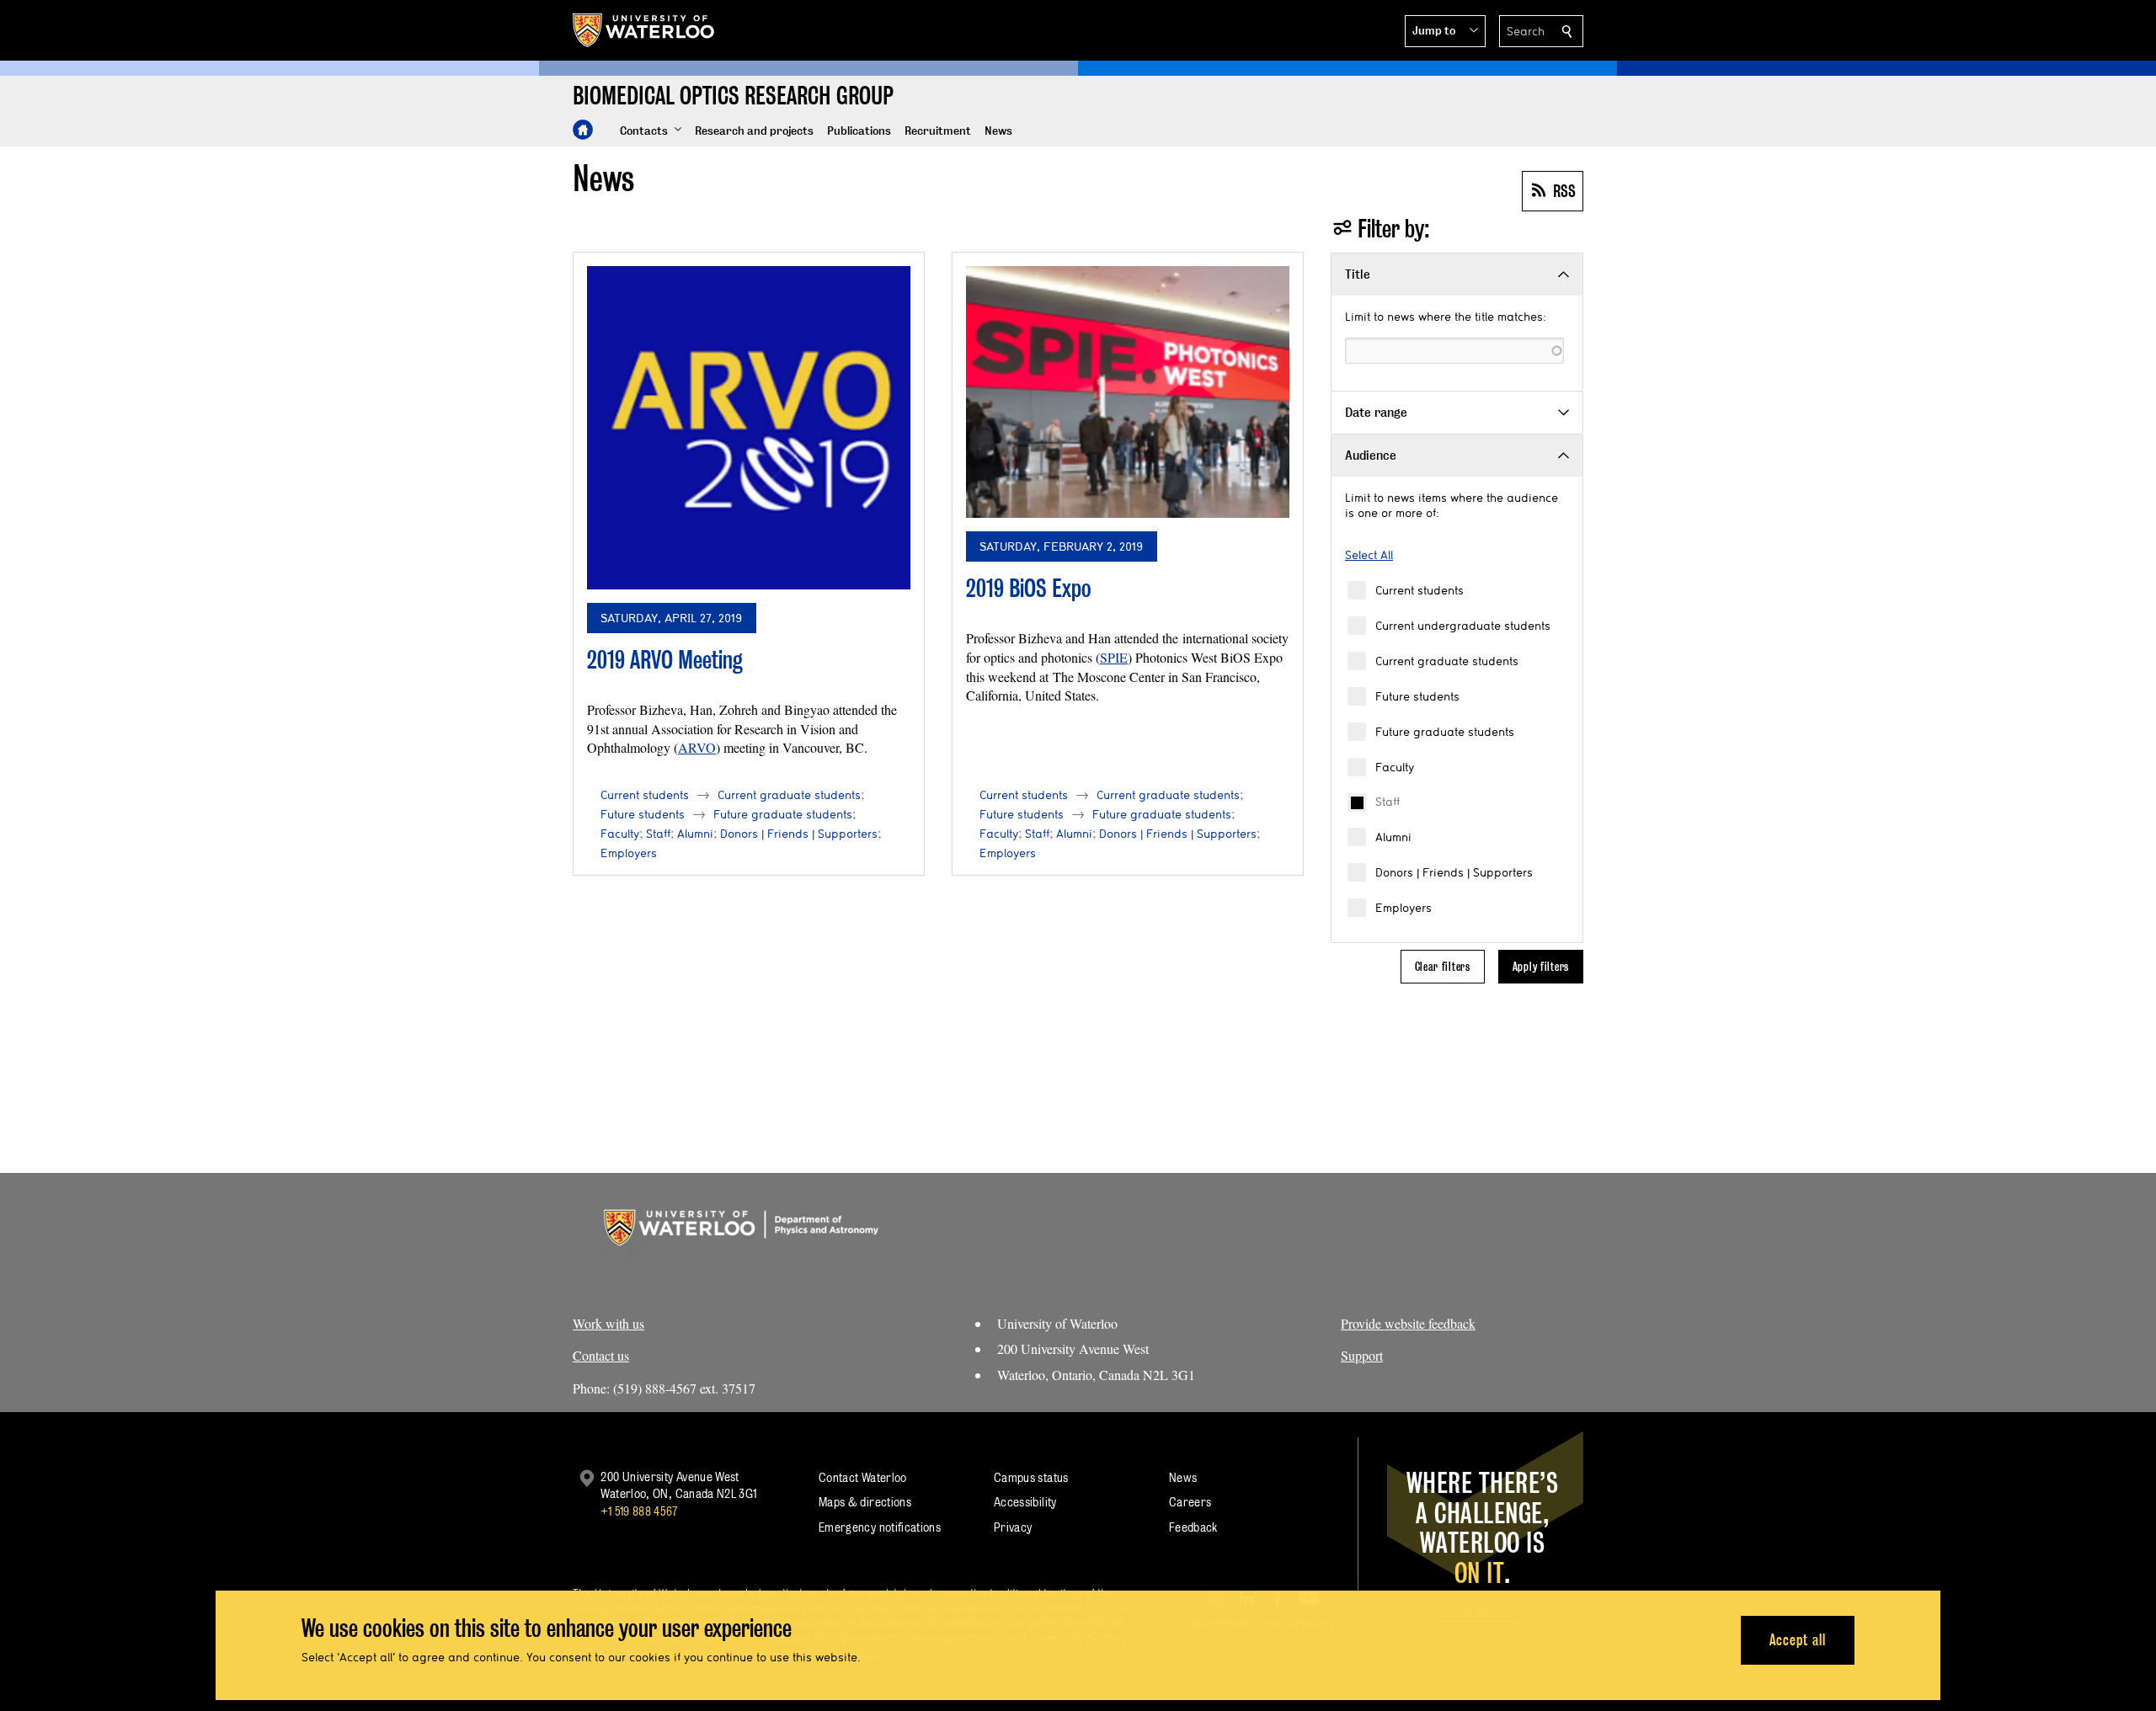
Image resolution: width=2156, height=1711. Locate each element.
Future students (1417, 696)
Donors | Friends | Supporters (1454, 872)
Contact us (601, 1355)
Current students (1420, 590)
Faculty (1395, 767)
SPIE (1114, 657)
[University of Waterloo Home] (644, 30)
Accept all (1798, 1640)
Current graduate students (1447, 661)
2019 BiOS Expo (1029, 588)
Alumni (1393, 837)
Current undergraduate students (1463, 626)
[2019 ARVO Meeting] (749, 428)
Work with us (608, 1323)
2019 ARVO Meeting (665, 660)
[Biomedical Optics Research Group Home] (583, 130)
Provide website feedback (1408, 1323)
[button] (1445, 31)
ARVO (697, 747)
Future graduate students (1445, 732)
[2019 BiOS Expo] (1128, 392)
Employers (1404, 908)
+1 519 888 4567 (639, 1511)
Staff (1388, 802)
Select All (1369, 555)
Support (1362, 1355)
